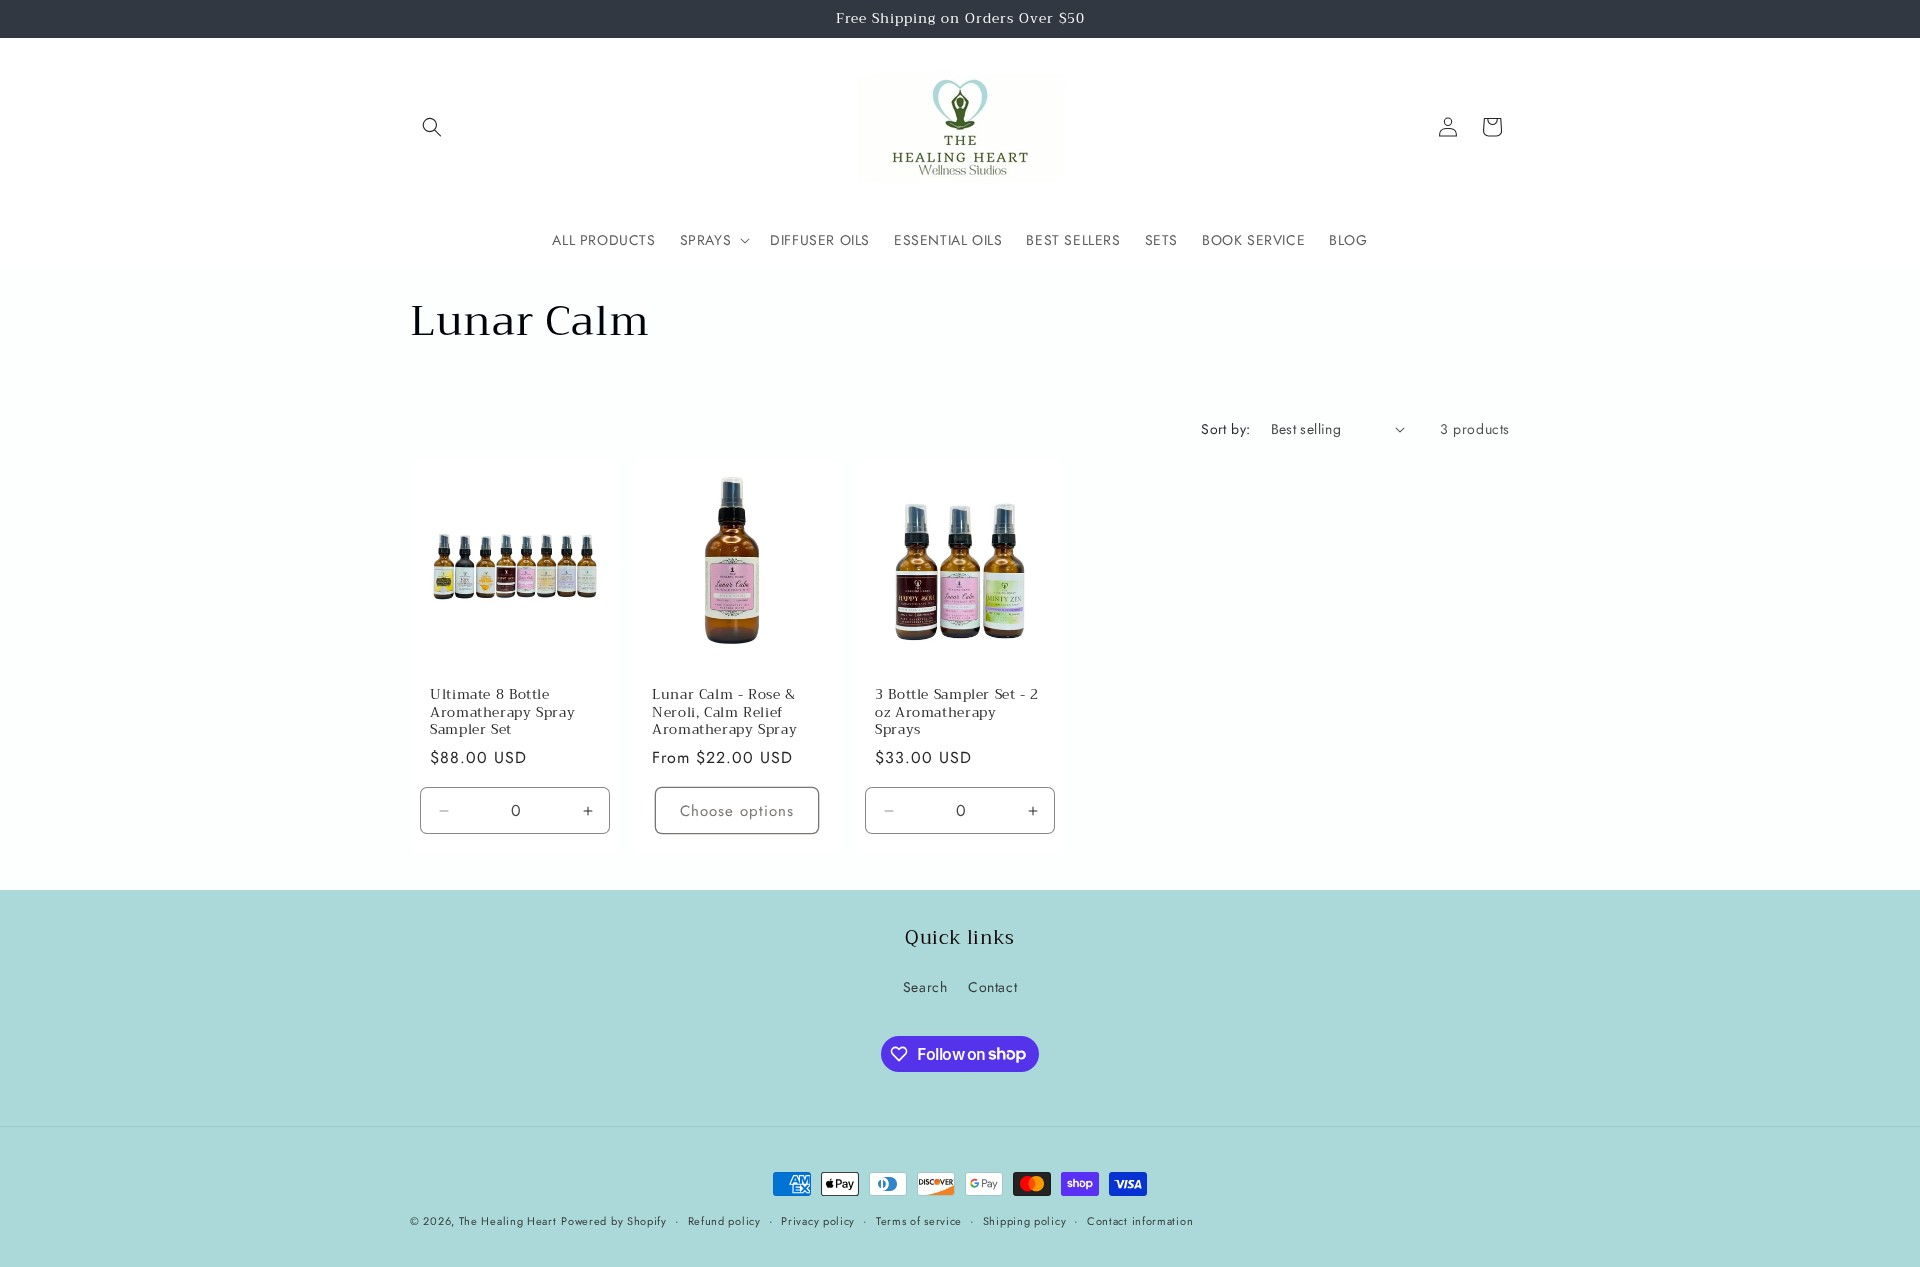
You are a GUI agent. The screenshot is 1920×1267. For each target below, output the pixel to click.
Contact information (1140, 1220)
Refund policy (724, 1220)
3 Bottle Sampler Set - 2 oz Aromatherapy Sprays (957, 712)
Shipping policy (1025, 1220)
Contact (992, 987)
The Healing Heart (508, 1221)
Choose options (738, 810)
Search (925, 987)
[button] (432, 127)
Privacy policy (818, 1220)
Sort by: (1225, 429)
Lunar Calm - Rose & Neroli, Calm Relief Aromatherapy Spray (724, 712)
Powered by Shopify (614, 1221)
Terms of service (919, 1220)
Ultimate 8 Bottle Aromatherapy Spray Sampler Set (502, 712)
